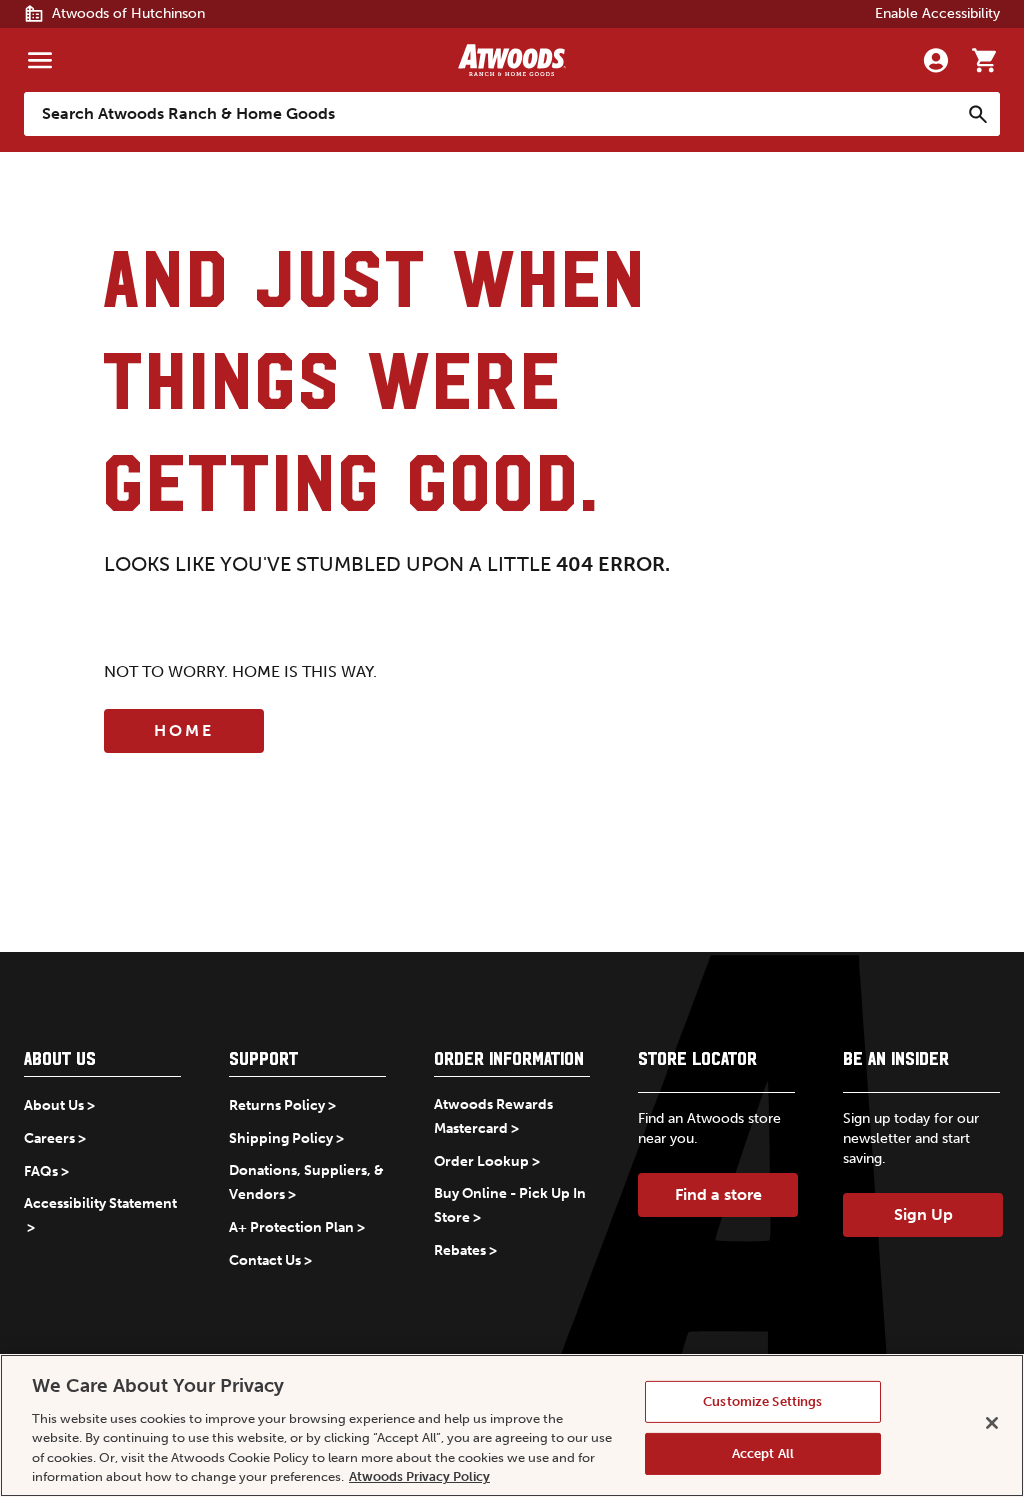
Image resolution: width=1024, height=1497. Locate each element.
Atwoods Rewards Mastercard (493, 1116)
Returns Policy (277, 1105)
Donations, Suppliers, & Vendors (306, 1182)
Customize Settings (762, 1401)
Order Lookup (481, 1161)
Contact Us (265, 1260)
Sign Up (923, 1214)
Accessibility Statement (100, 1203)
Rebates (460, 1250)
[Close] (992, 1423)
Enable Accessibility (937, 13)
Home (184, 730)
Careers (49, 1138)
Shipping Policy (281, 1138)
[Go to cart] (984, 60)
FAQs (41, 1171)
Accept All (763, 1453)
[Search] (978, 114)
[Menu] (40, 60)
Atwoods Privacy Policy (419, 1476)
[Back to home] (512, 60)
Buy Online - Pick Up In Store (510, 1205)
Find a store (718, 1194)
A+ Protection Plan (291, 1227)
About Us (54, 1105)
